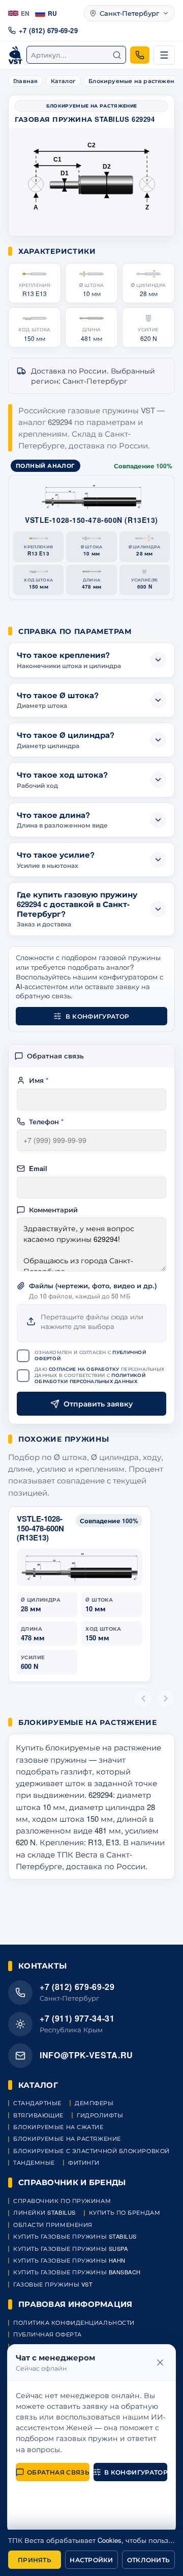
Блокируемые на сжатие (58, 2127)
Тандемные (34, 2162)
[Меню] (164, 55)
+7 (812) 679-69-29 (48, 30)
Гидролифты (100, 2115)
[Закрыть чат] (160, 2362)
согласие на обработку (84, 1369)
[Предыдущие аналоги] (143, 1698)
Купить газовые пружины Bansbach (77, 2272)
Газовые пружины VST (53, 2284)
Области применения (53, 2225)
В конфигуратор (97, 1016)
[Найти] (117, 55)
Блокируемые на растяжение (67, 2139)
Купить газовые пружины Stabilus (75, 2236)
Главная (26, 81)
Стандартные (37, 2103)
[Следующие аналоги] (166, 1698)
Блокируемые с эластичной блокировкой (91, 2151)
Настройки (91, 2560)
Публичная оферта (48, 2334)
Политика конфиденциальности (74, 2322)
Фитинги (84, 2162)
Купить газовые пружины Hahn (69, 2260)
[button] (35, 283)
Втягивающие (38, 2115)
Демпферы (94, 2103)
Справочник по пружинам (62, 2201)
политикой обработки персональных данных (90, 1378)
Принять (35, 2560)
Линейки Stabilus (44, 2212)
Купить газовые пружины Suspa (70, 2249)
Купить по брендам (125, 2212)
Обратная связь (58, 2472)
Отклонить (148, 2560)
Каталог (64, 81)
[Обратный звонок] (140, 55)
